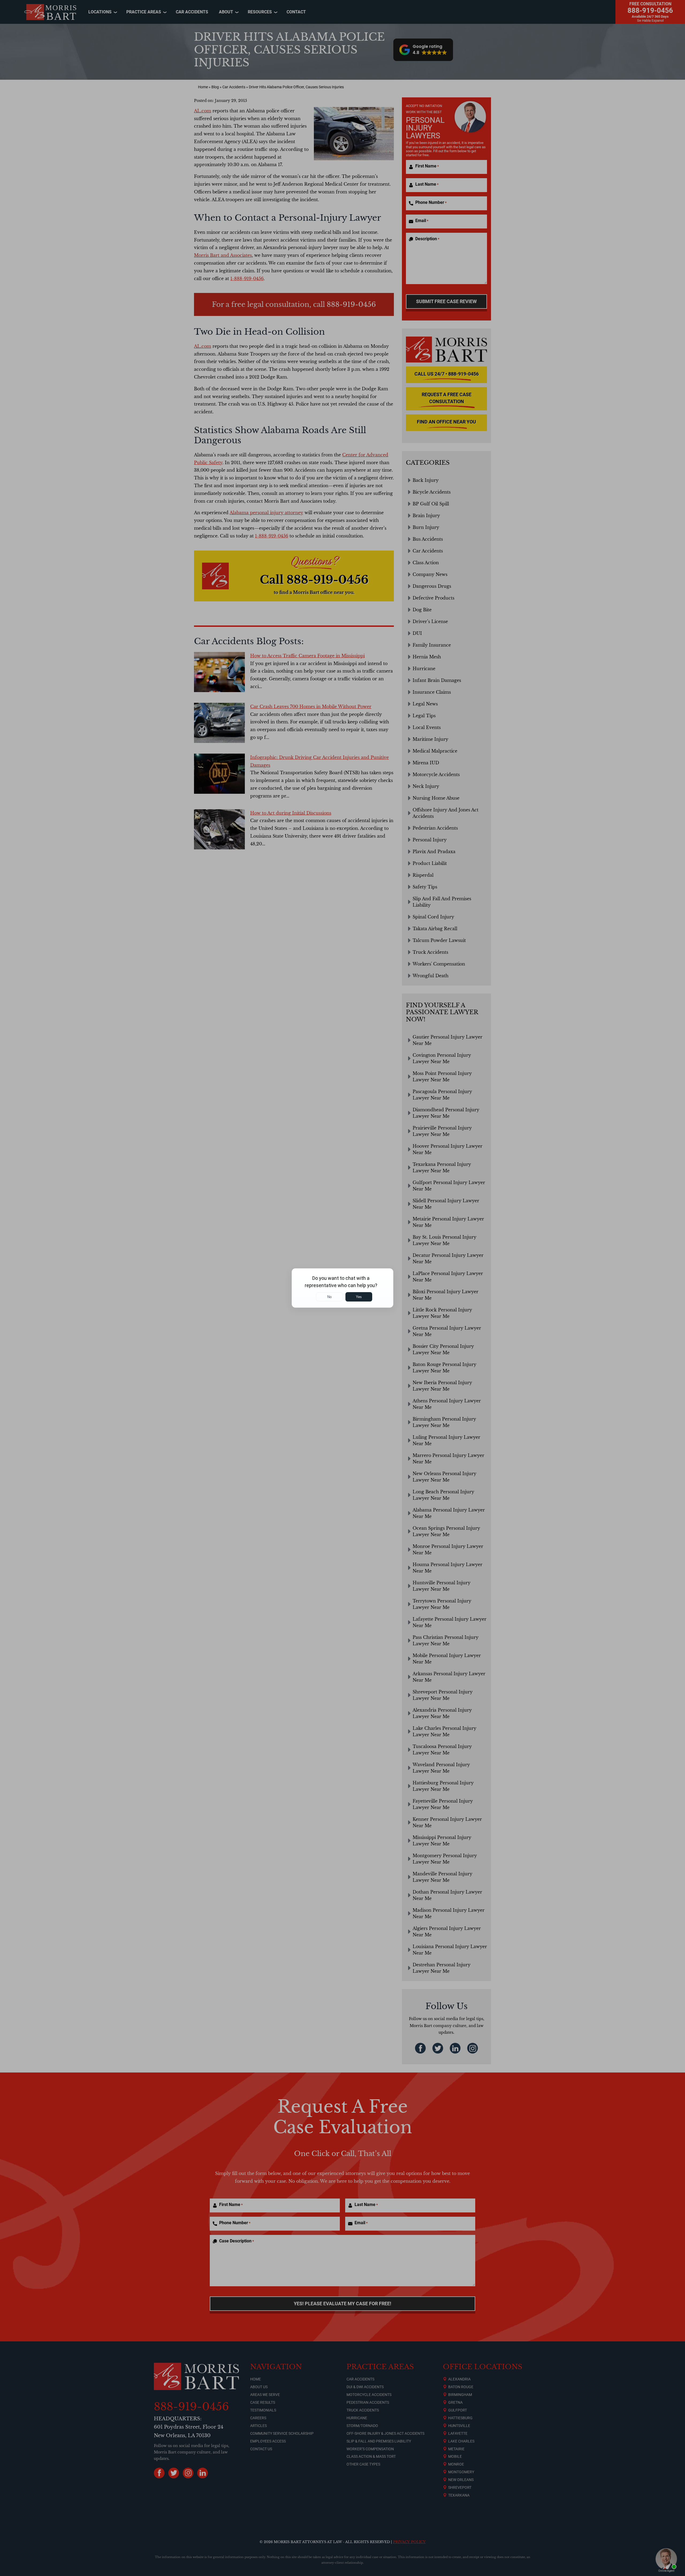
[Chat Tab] (342, 1288)
